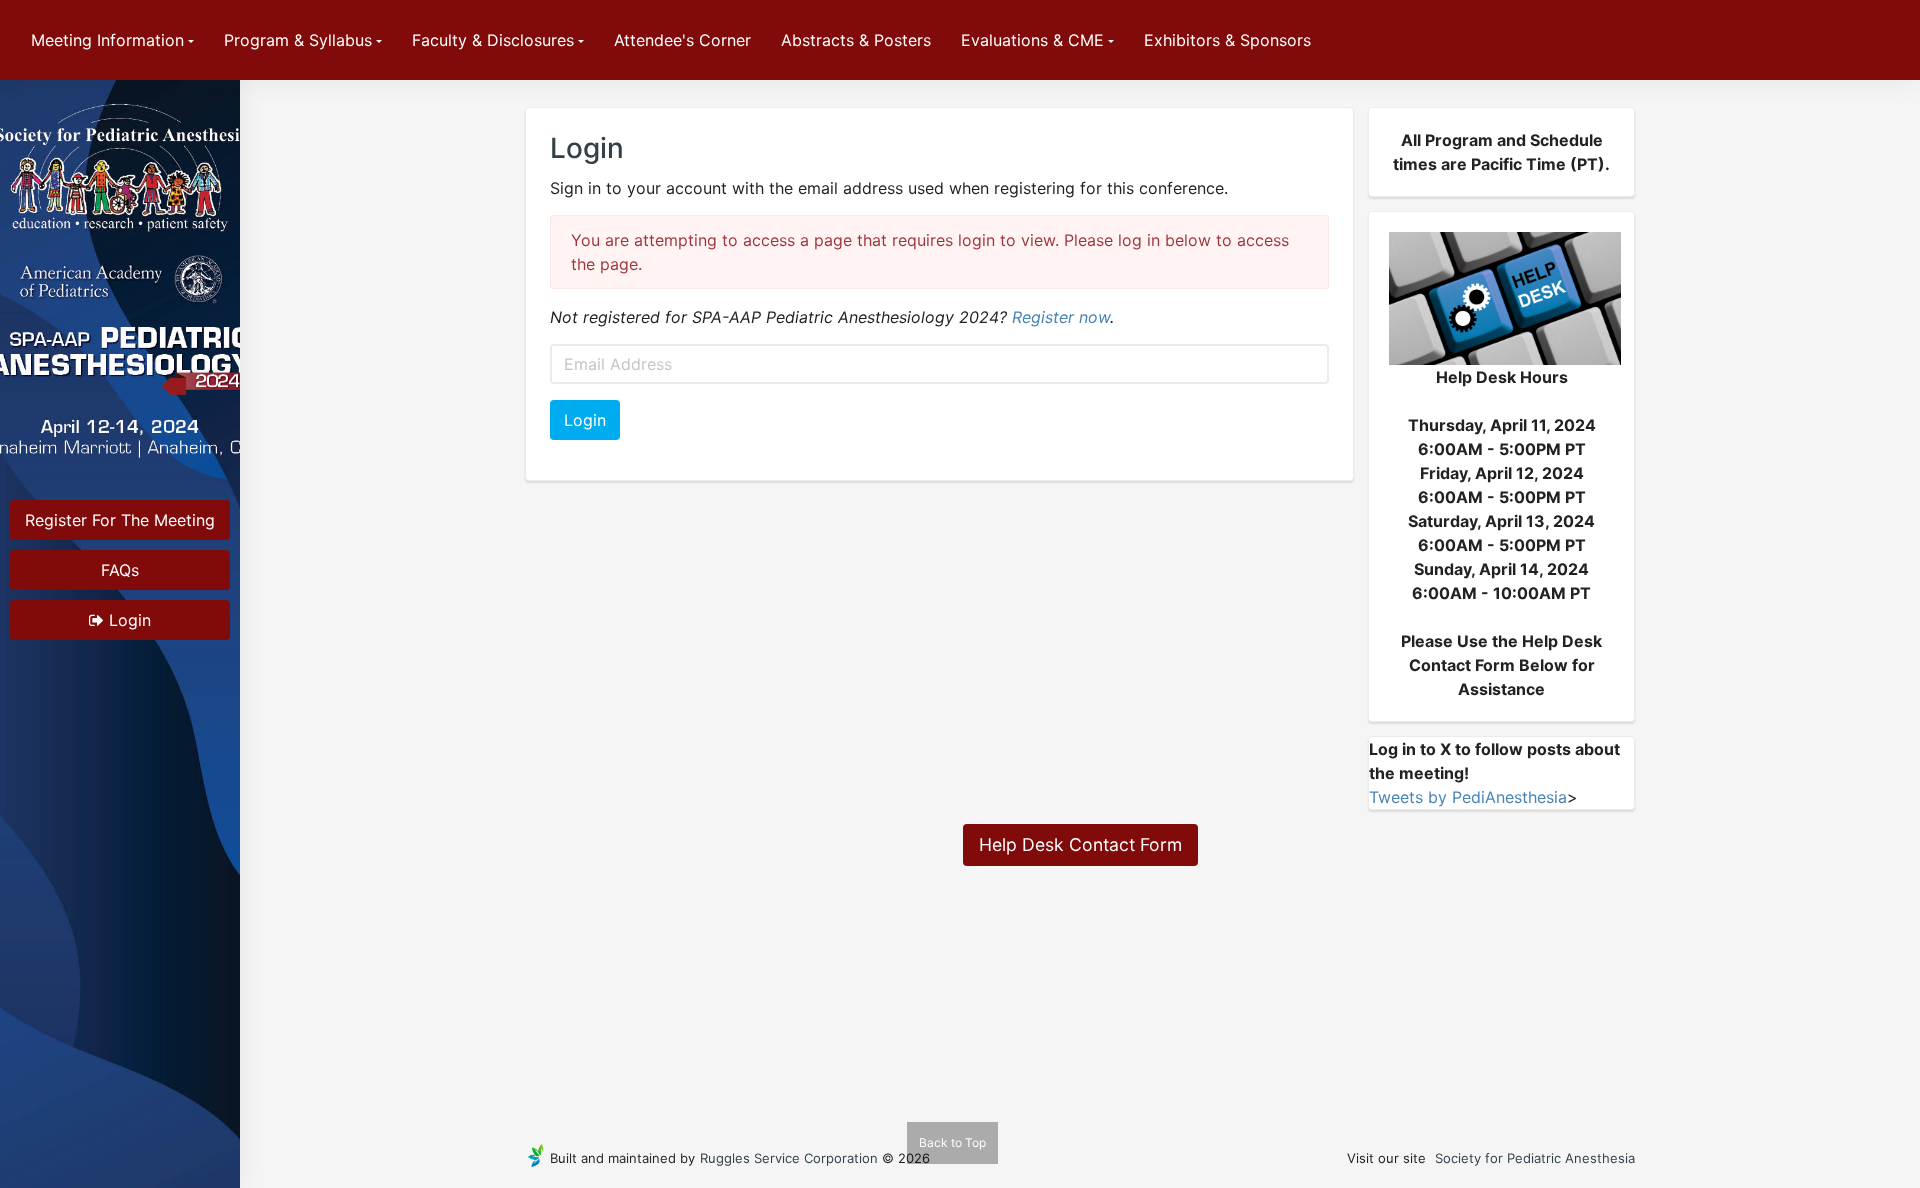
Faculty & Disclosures (493, 40)
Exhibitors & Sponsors (1227, 40)
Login (127, 620)
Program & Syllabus (298, 40)
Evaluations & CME (1032, 40)
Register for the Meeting (120, 520)
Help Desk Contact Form (1080, 844)
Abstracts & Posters (856, 40)
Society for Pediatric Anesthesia (1535, 1158)
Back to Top (952, 1142)
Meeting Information (107, 40)
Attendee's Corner (682, 40)
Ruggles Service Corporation (789, 1158)
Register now (1061, 317)
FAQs (120, 570)
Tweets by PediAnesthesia (1468, 797)
